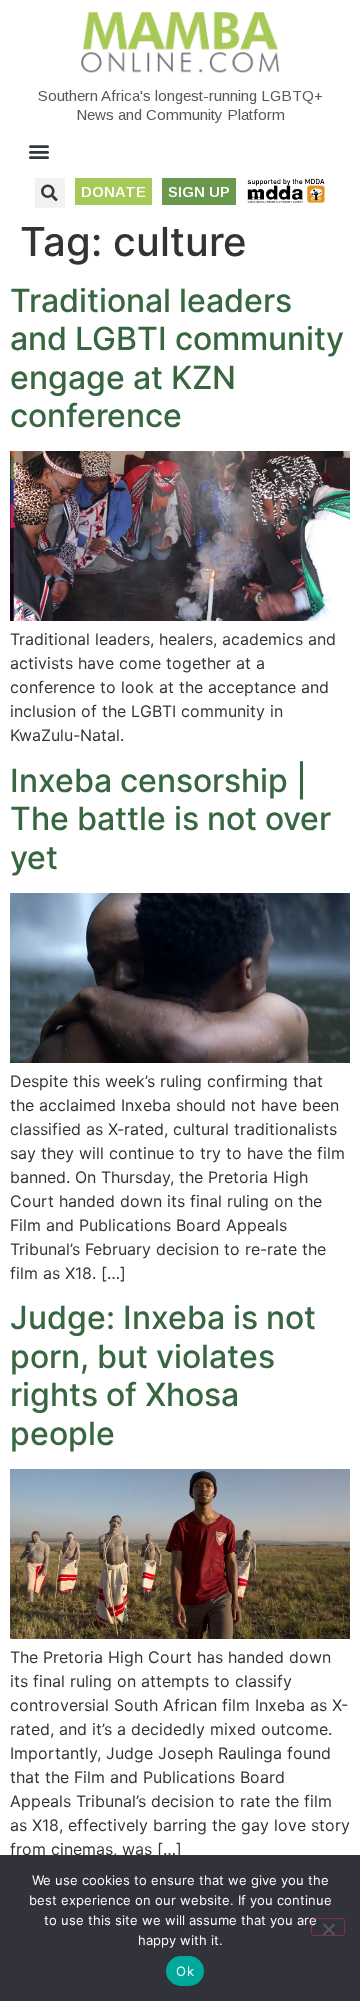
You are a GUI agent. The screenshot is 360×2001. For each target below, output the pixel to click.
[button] (39, 151)
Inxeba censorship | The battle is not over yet (170, 819)
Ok (185, 1971)
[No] (328, 1927)
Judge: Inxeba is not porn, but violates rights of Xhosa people (163, 1375)
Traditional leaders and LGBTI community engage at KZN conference (177, 358)
